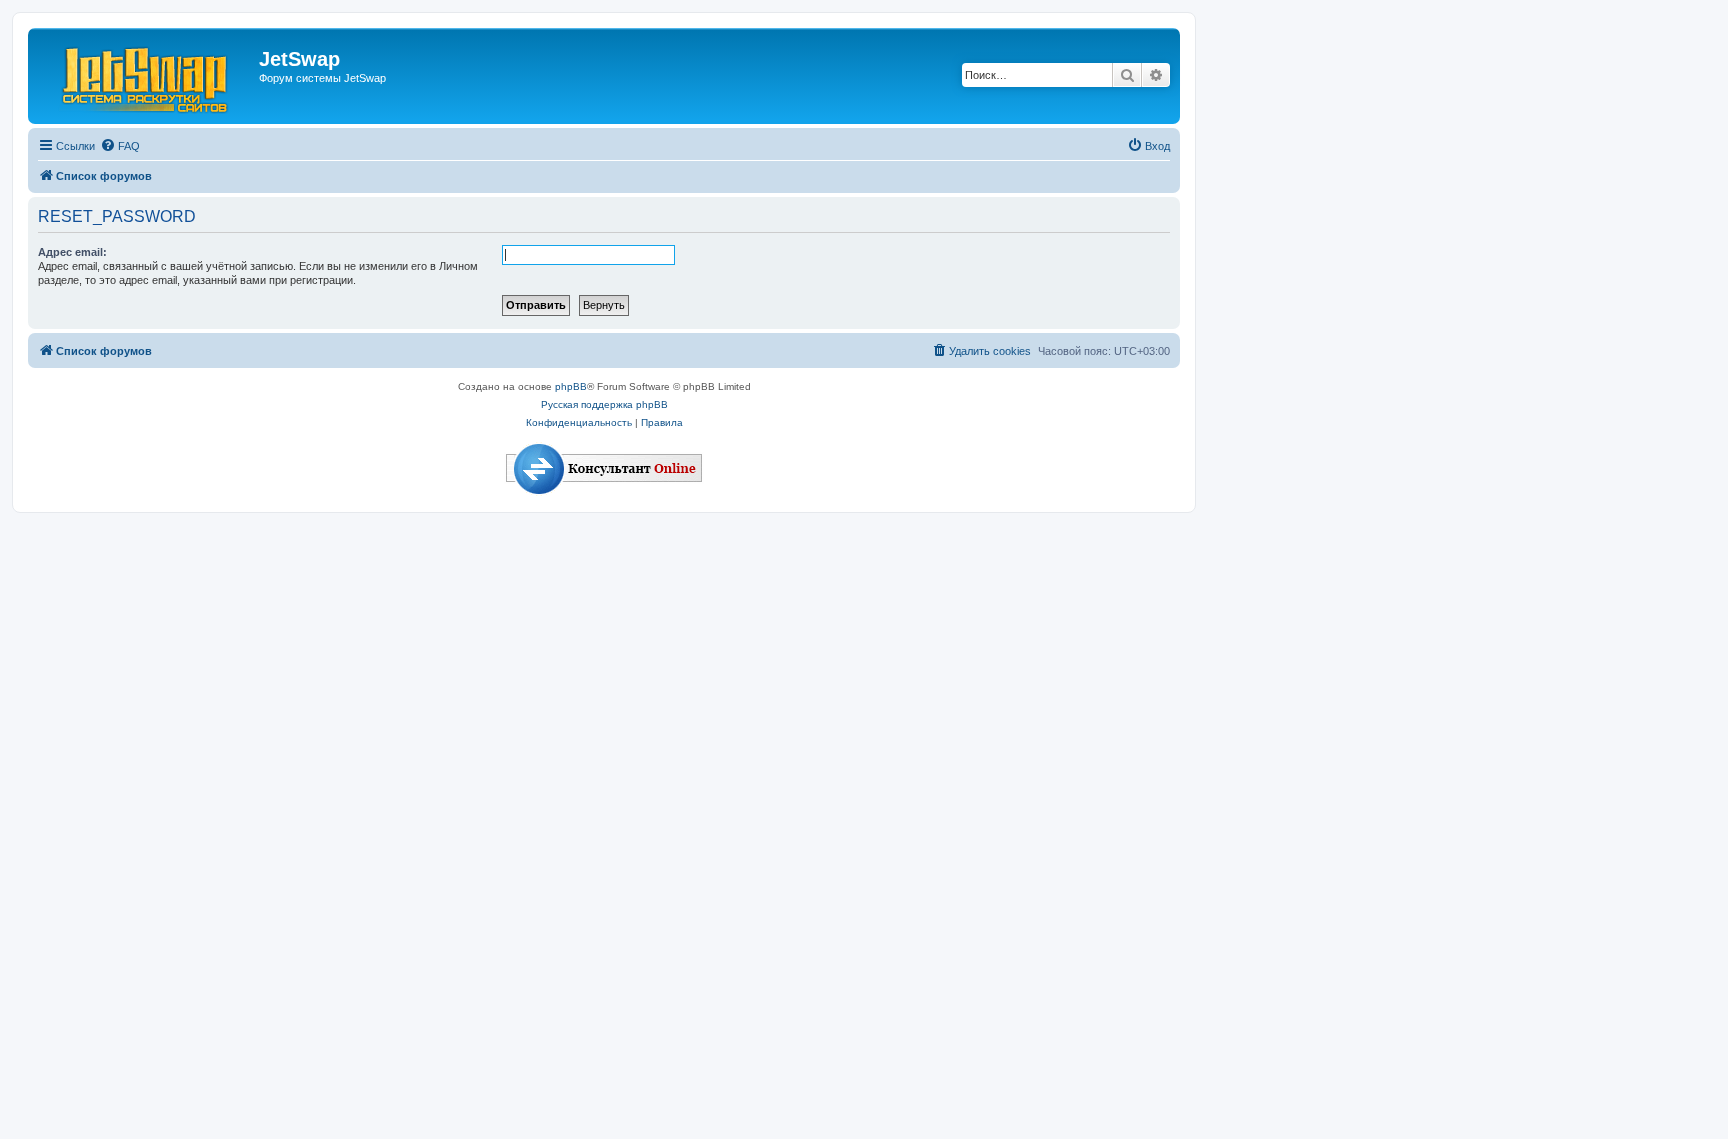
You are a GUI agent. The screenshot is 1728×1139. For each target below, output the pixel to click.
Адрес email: (72, 252)
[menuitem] (120, 146)
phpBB (571, 386)
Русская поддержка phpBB (604, 404)
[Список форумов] (146, 76)
